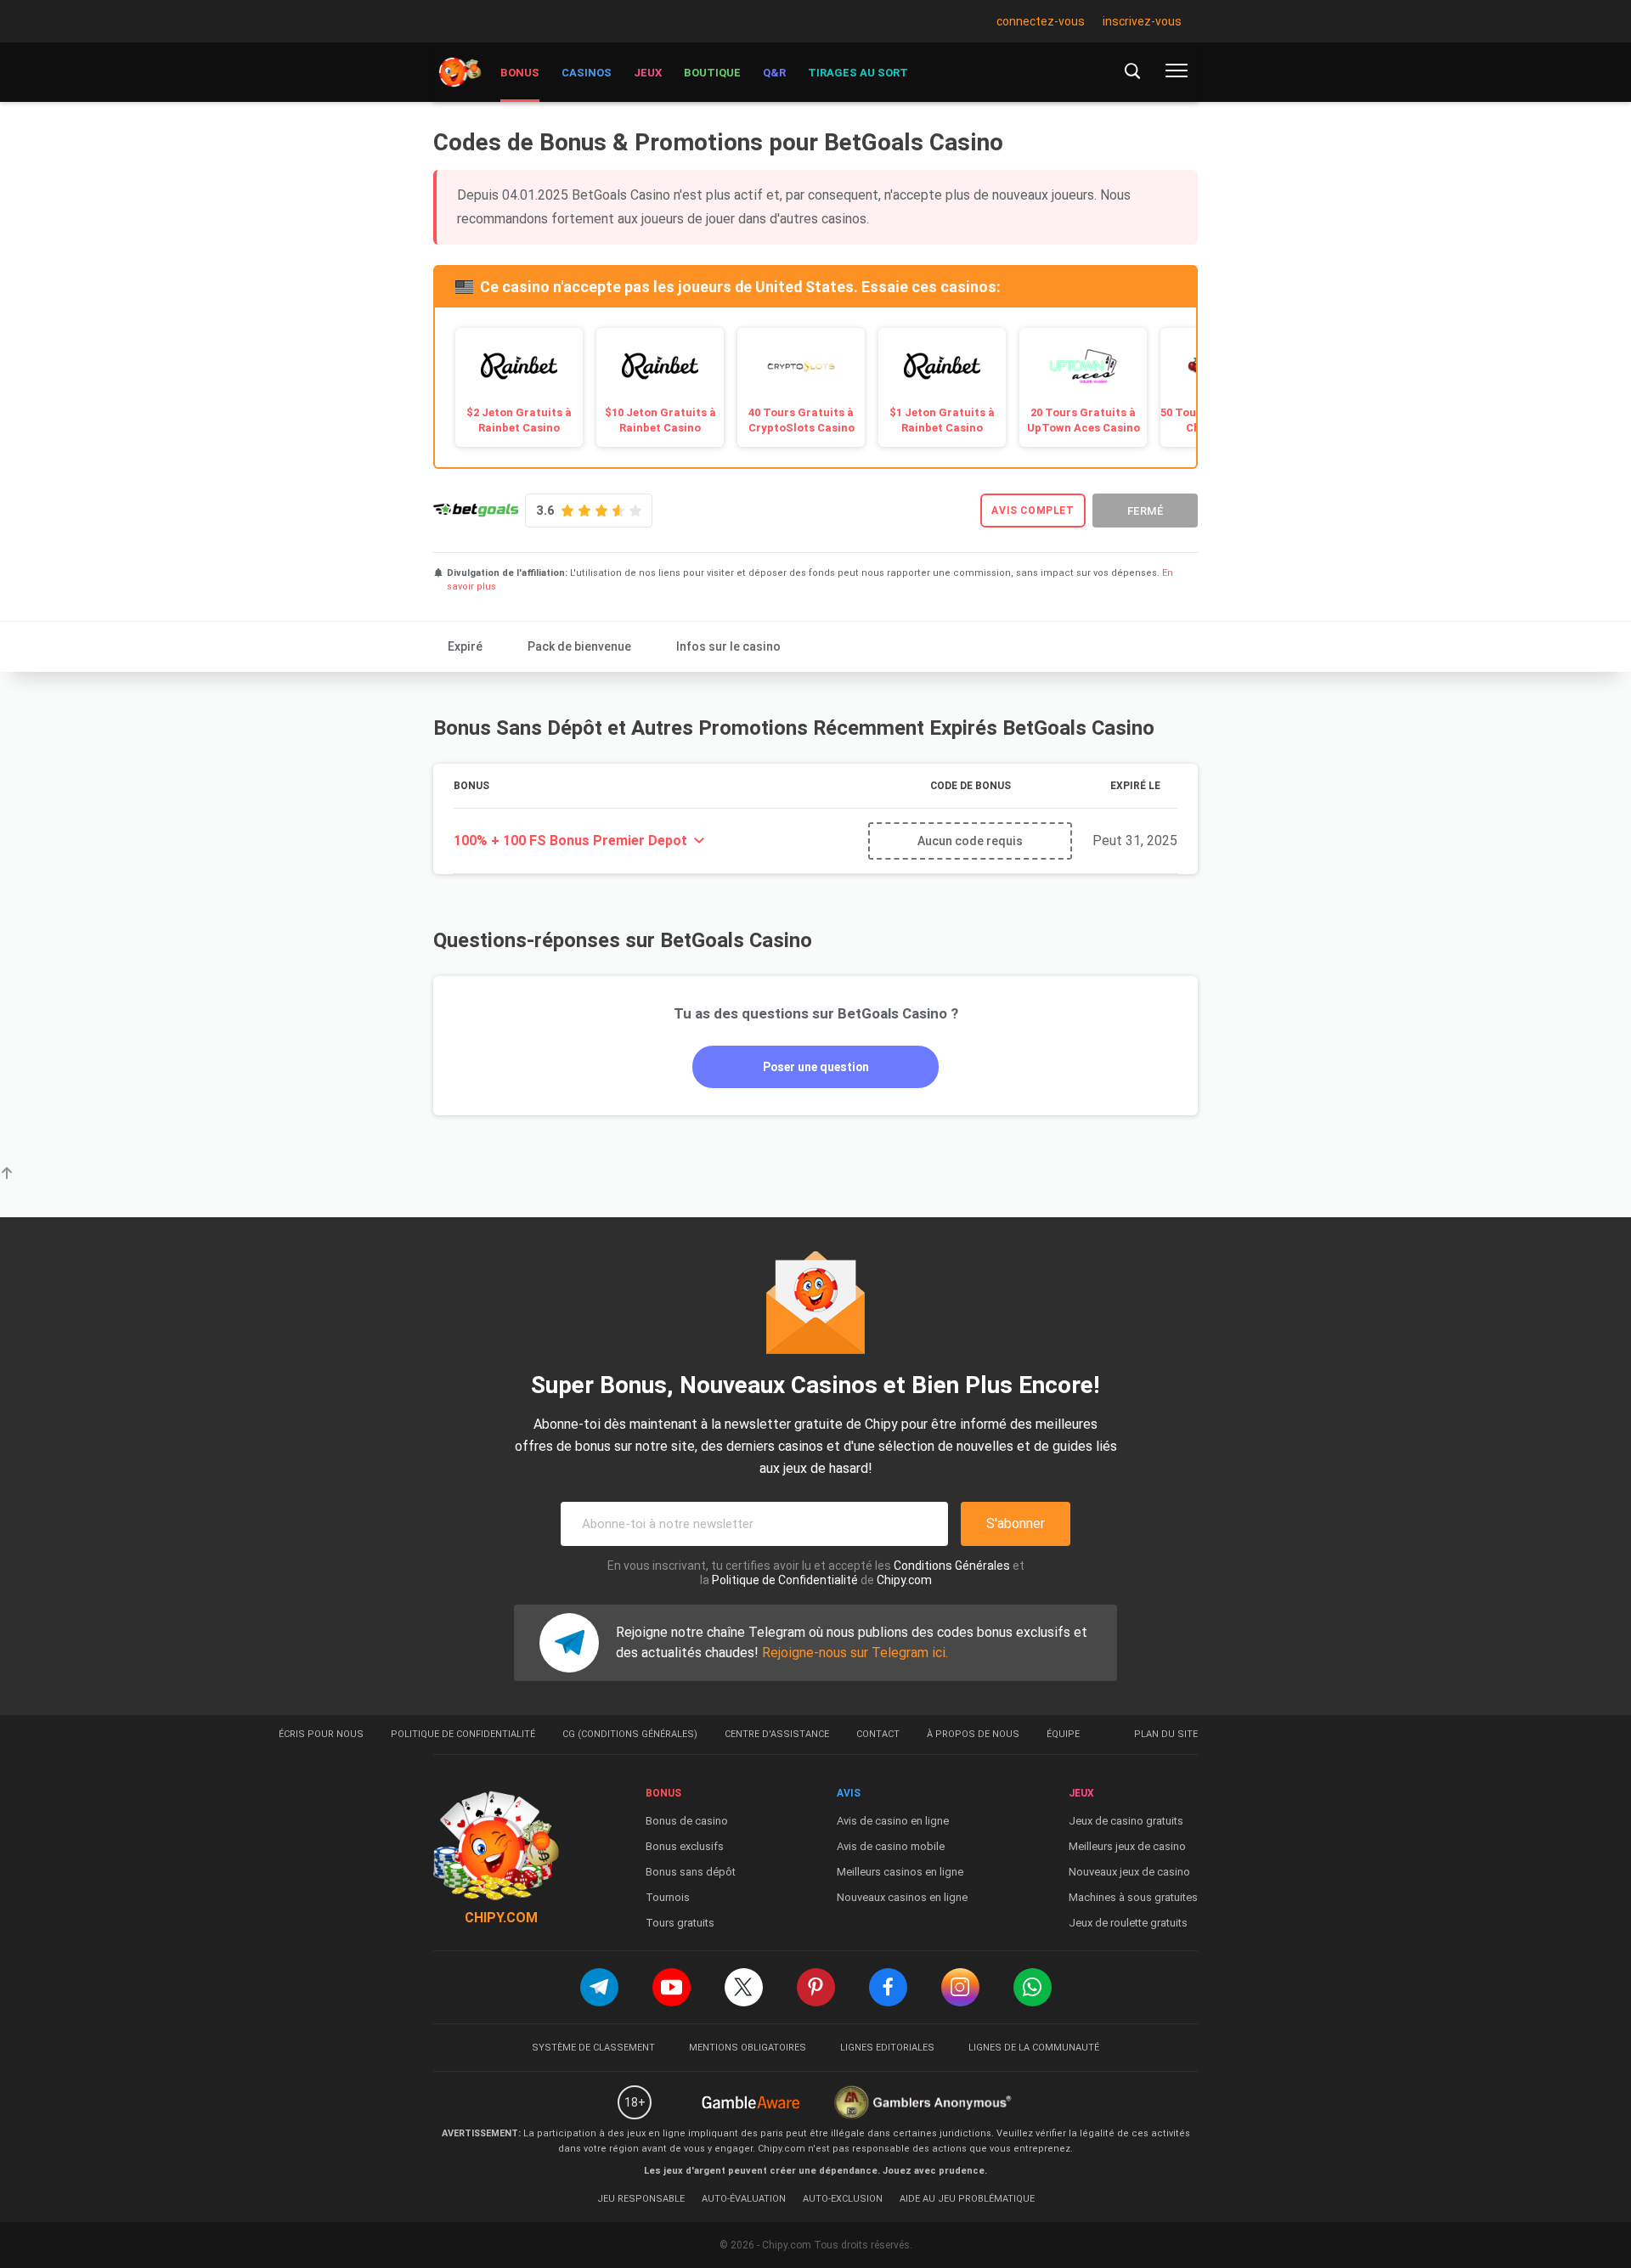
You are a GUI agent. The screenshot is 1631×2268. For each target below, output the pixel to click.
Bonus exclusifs (685, 1846)
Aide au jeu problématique (967, 2199)
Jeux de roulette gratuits (1128, 1923)
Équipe (1063, 1734)
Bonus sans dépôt (691, 1872)
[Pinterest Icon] (816, 1987)
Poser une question (816, 1067)
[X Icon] (744, 1987)
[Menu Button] (1177, 71)
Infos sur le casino (728, 646)
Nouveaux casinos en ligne (902, 1897)
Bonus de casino (687, 1821)
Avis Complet (1033, 511)
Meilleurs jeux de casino (1127, 1846)
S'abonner (1016, 1523)
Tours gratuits (680, 1923)
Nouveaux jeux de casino (1129, 1872)
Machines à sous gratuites (1133, 1897)
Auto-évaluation (744, 2199)
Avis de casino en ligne (893, 1821)
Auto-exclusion (843, 2199)
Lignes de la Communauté (1034, 2048)
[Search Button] (1132, 71)
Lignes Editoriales (887, 2048)
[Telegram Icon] (599, 1987)
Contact (878, 1734)
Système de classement (593, 2048)
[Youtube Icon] (672, 1987)
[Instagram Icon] (960, 1987)
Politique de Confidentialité (785, 1580)
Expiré (465, 646)
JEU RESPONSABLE (641, 2199)
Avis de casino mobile (891, 1846)
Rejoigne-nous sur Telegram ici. (855, 1653)
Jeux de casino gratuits (1126, 1821)
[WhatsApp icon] (1033, 1987)
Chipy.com (904, 1580)
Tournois (668, 1897)
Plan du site (1166, 1734)
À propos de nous (973, 1734)
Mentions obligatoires (748, 2048)
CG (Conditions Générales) (630, 1734)
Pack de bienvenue (579, 646)
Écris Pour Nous (321, 1734)
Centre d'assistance (777, 1734)
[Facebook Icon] (888, 1987)
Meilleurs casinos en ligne (900, 1872)
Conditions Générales (952, 1566)
